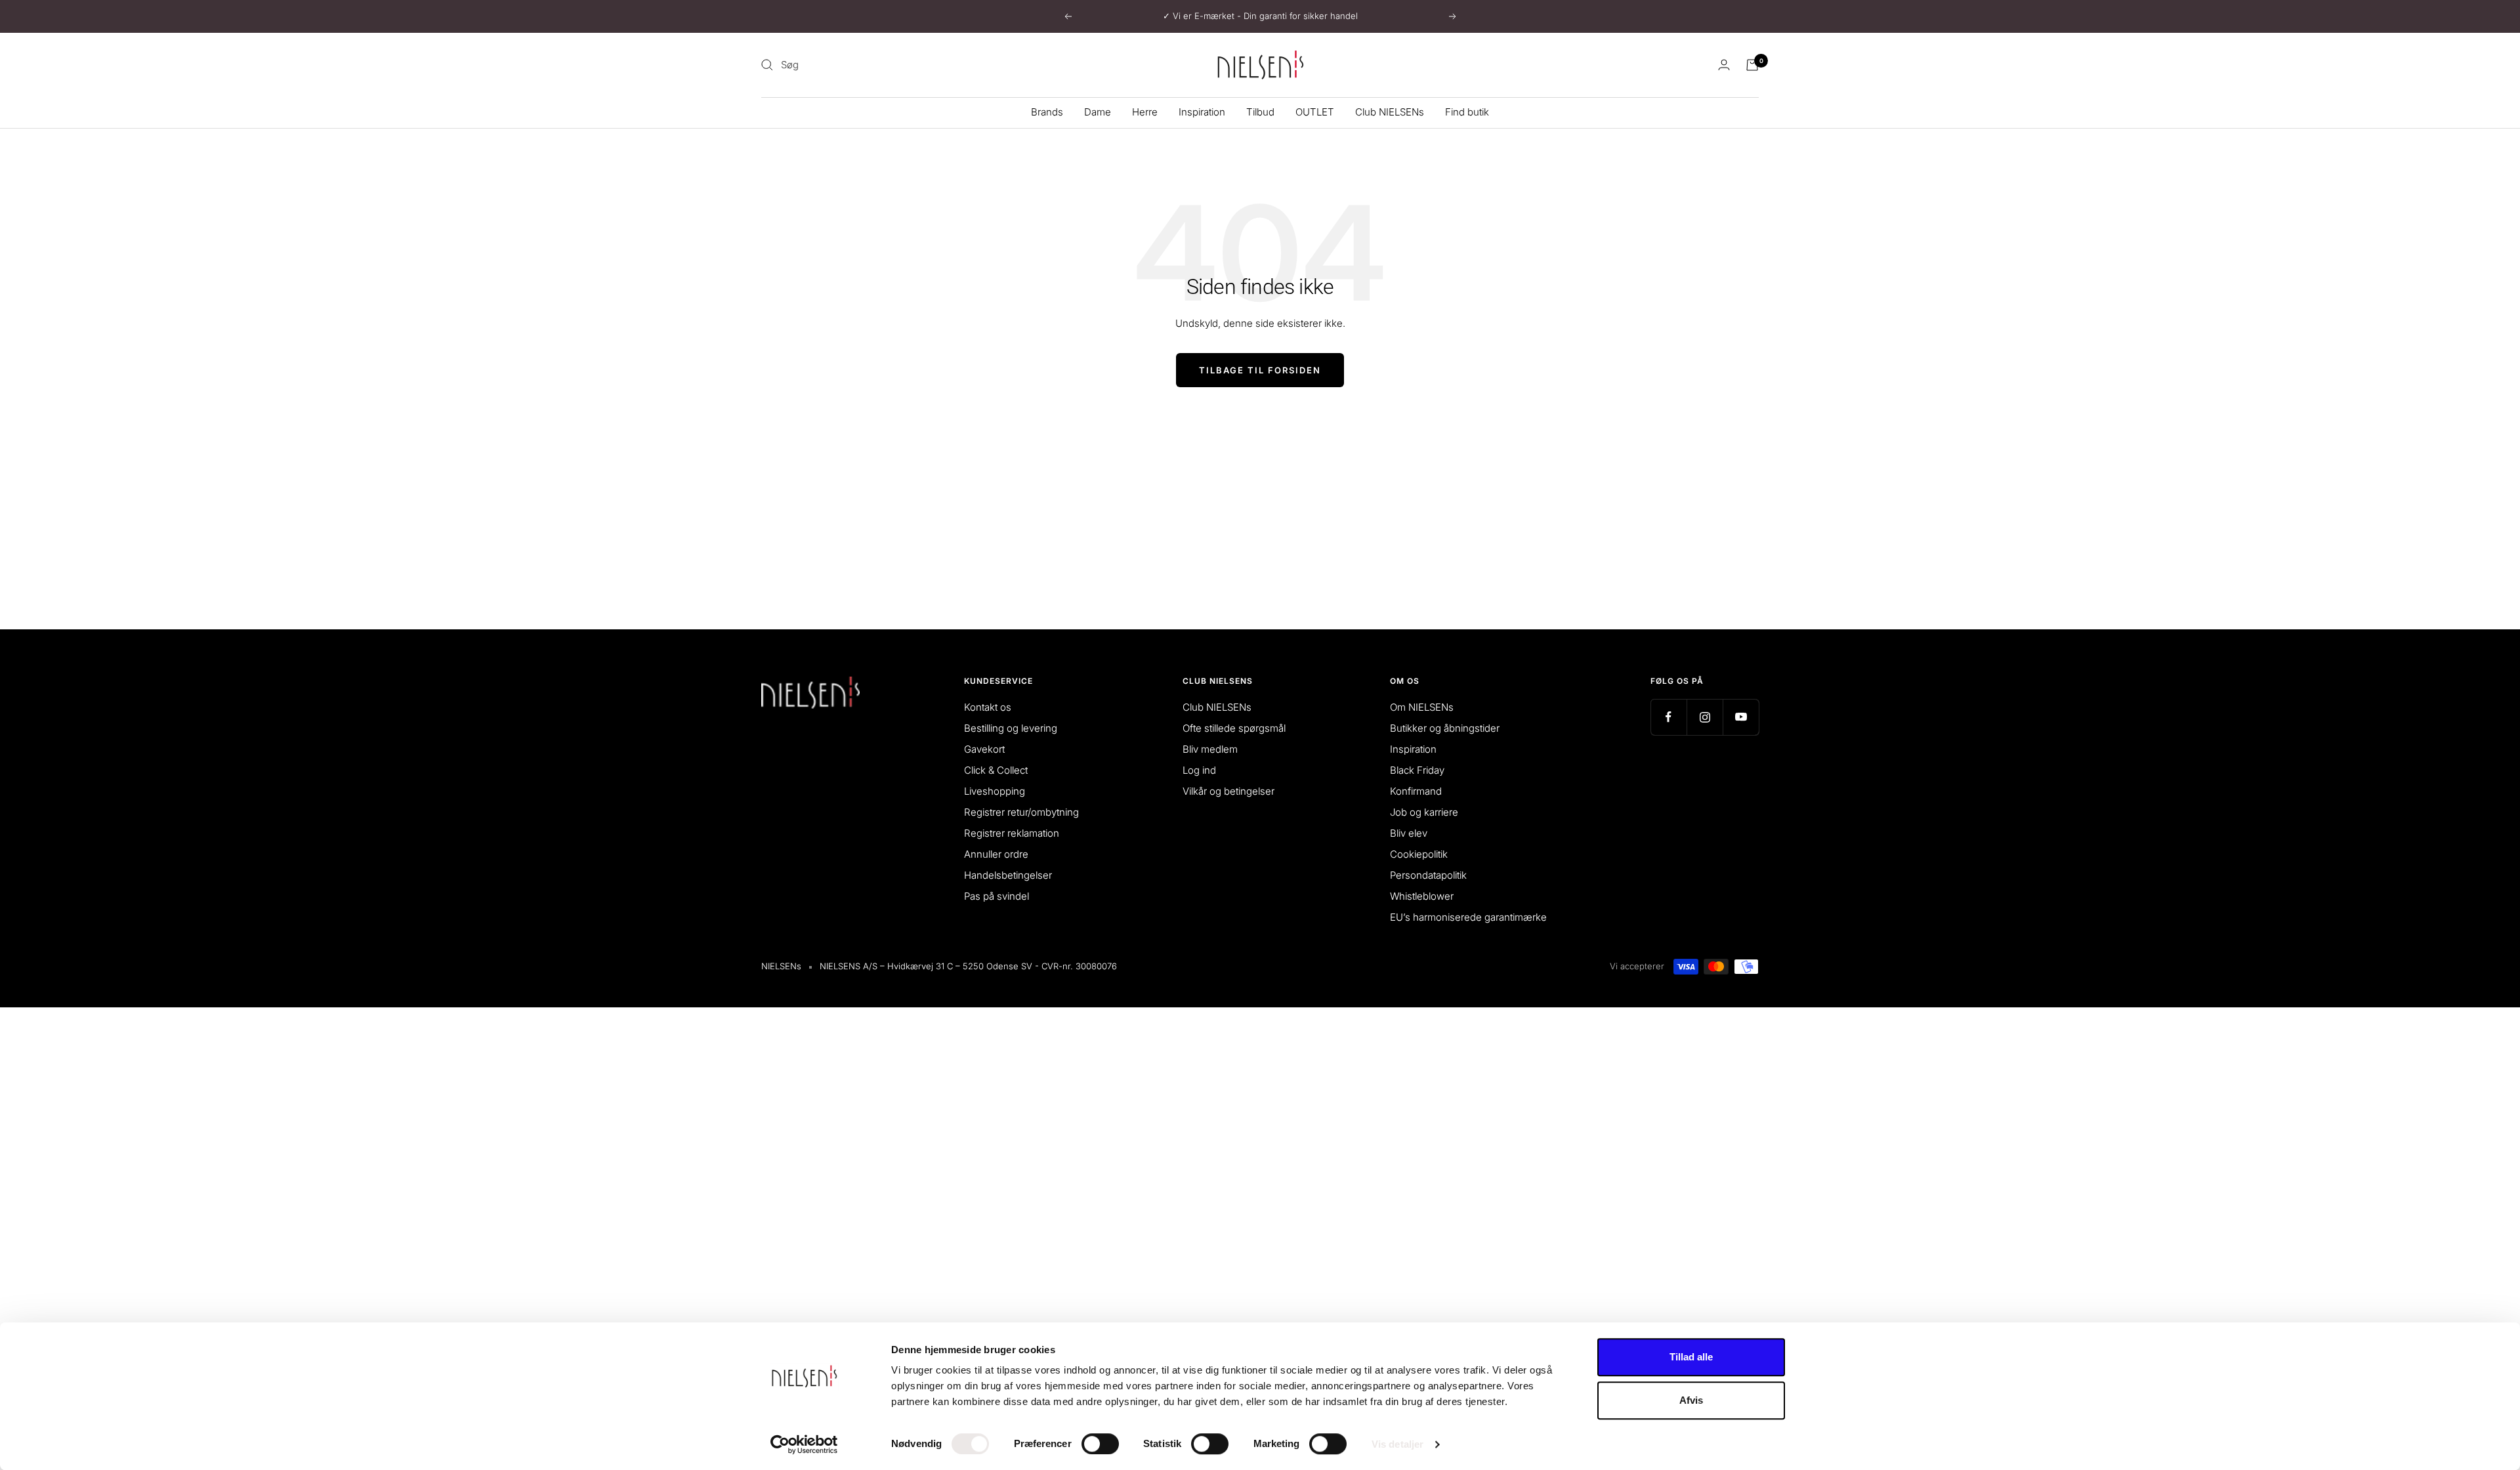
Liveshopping (995, 791)
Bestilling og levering (1011, 728)
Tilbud (1260, 112)
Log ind (1199, 770)
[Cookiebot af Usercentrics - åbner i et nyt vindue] (804, 1444)
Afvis (1691, 1400)
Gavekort (984, 749)
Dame (1098, 112)
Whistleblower (1422, 896)
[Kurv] (1752, 65)
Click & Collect (996, 770)
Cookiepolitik (1419, 854)
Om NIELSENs (1422, 707)
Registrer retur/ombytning (1021, 812)
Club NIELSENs (1390, 112)
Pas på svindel (997, 896)
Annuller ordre (996, 854)
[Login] (1724, 65)
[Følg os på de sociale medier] (1669, 717)
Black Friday (1417, 770)
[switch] (1100, 1444)
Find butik (1467, 112)
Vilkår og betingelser (1228, 791)
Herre (1145, 112)
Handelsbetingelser (1008, 875)
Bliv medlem (1210, 749)
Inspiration (1202, 112)
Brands (1047, 112)
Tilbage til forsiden (1260, 370)
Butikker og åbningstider (1445, 728)
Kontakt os (988, 707)
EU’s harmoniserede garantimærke (1468, 917)
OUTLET (1315, 112)
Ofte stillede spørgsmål (1234, 728)
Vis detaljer (1397, 1444)
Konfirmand (1416, 791)
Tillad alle (1691, 1357)
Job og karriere (1424, 812)
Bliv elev (1409, 833)
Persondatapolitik (1428, 875)
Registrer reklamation (1012, 833)
